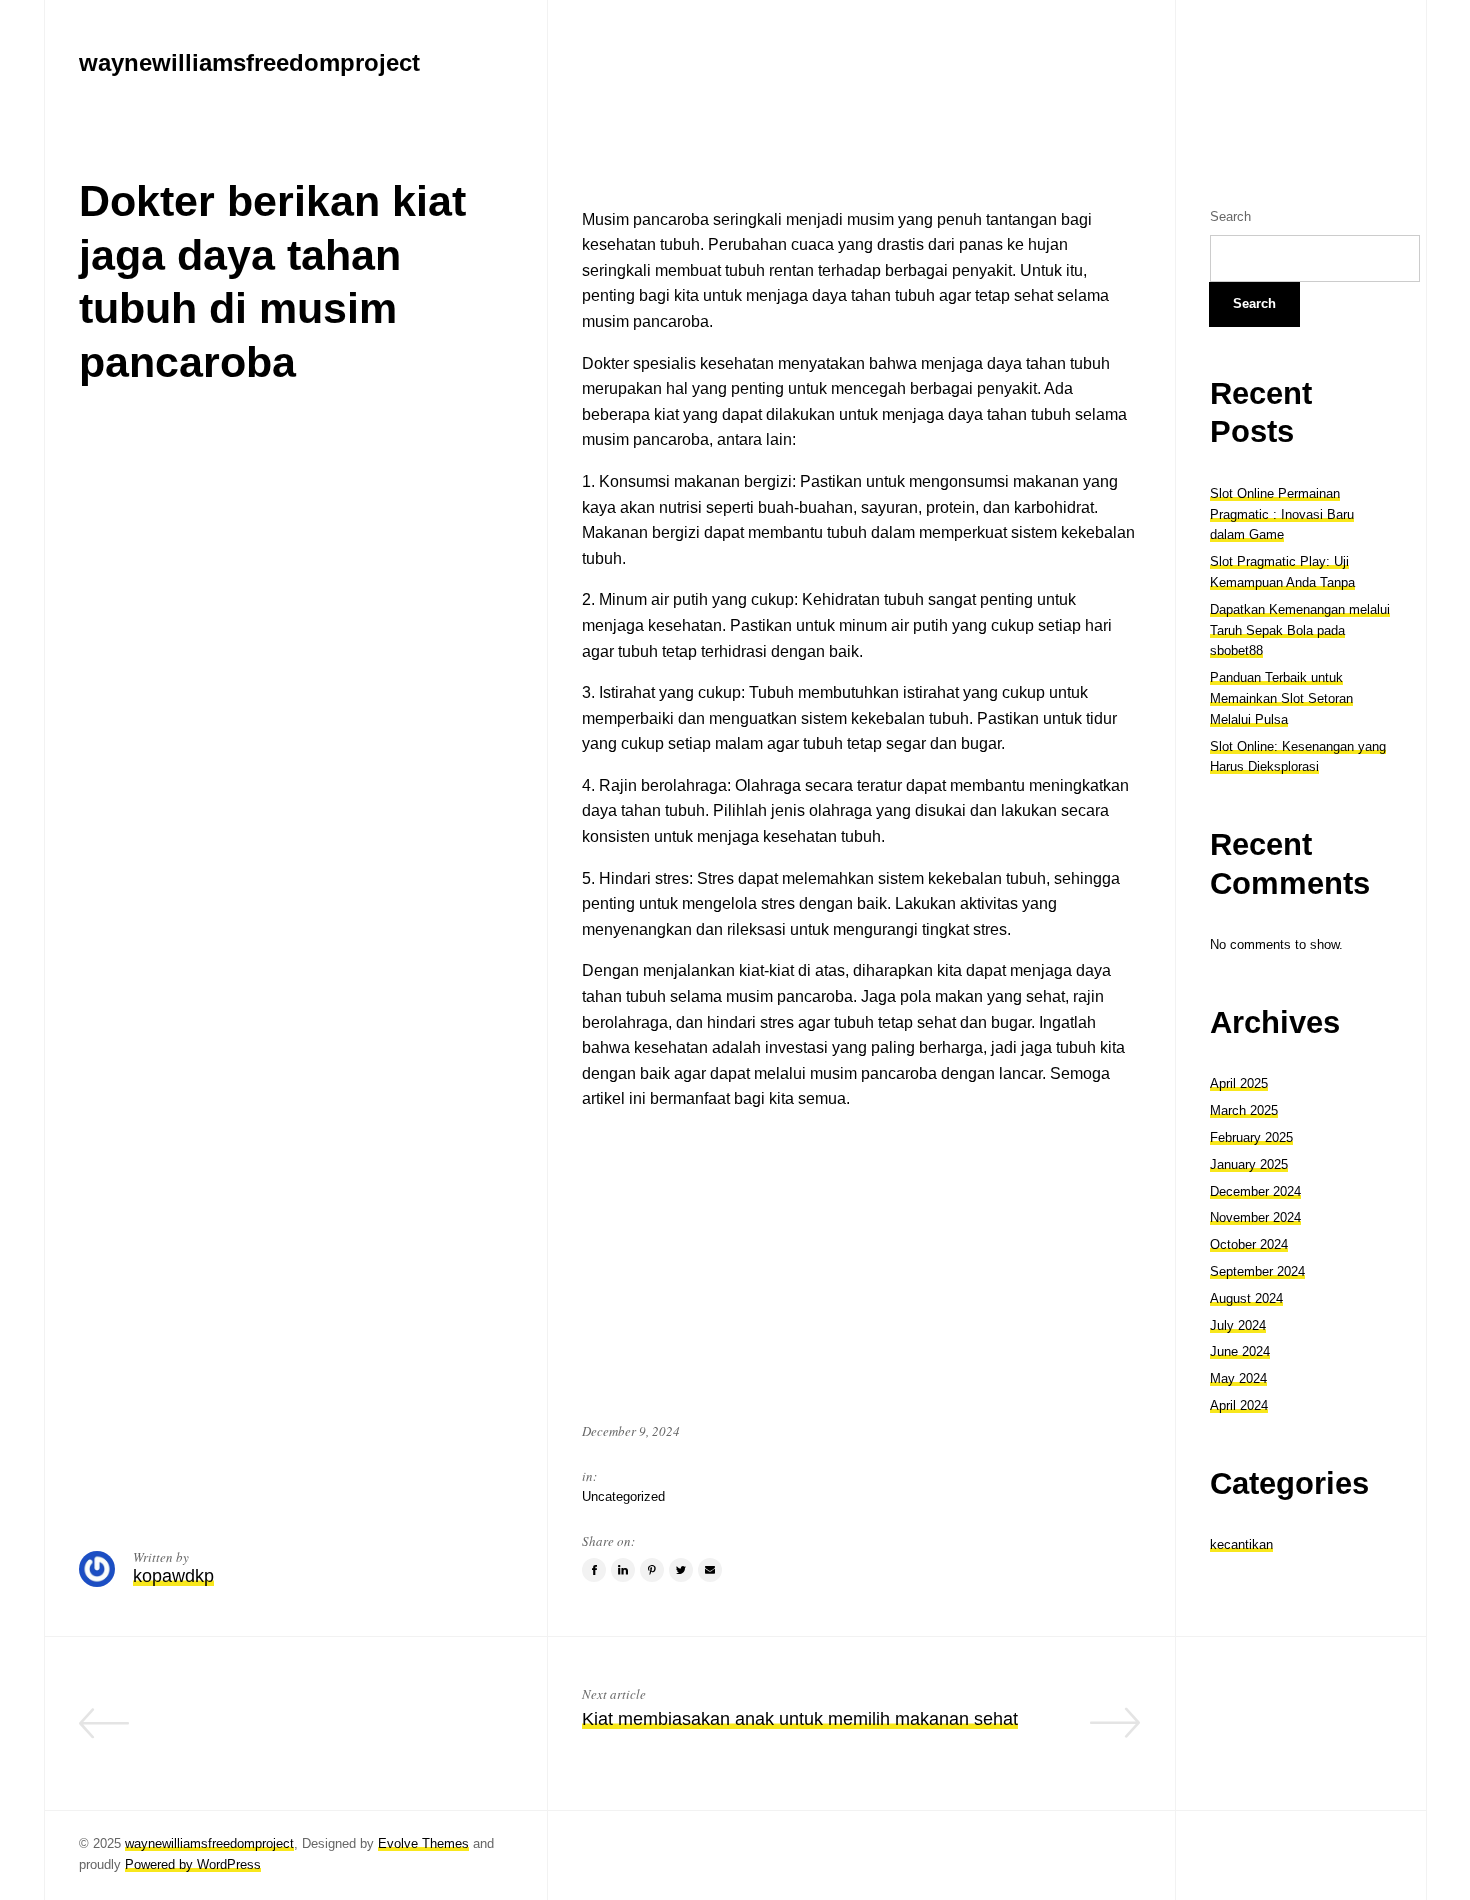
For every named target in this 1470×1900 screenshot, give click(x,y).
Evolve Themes (423, 1843)
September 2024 (1257, 1271)
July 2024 (1238, 1325)
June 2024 (1240, 1351)
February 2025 (1251, 1137)
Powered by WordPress (193, 1864)
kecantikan (1241, 1544)
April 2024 (1239, 1405)
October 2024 (1249, 1244)
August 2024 (1246, 1298)
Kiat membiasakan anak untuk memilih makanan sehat (800, 1719)
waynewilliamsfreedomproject (209, 1843)
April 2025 (1239, 1083)
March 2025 (1244, 1110)
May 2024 (1238, 1378)
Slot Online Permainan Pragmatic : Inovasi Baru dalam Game (1282, 514)
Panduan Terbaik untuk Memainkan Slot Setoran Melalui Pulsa (1281, 698)
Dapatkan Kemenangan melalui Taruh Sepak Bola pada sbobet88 (1300, 630)
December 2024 (1255, 1191)
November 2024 (1255, 1217)
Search (1230, 216)
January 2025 (1249, 1164)
